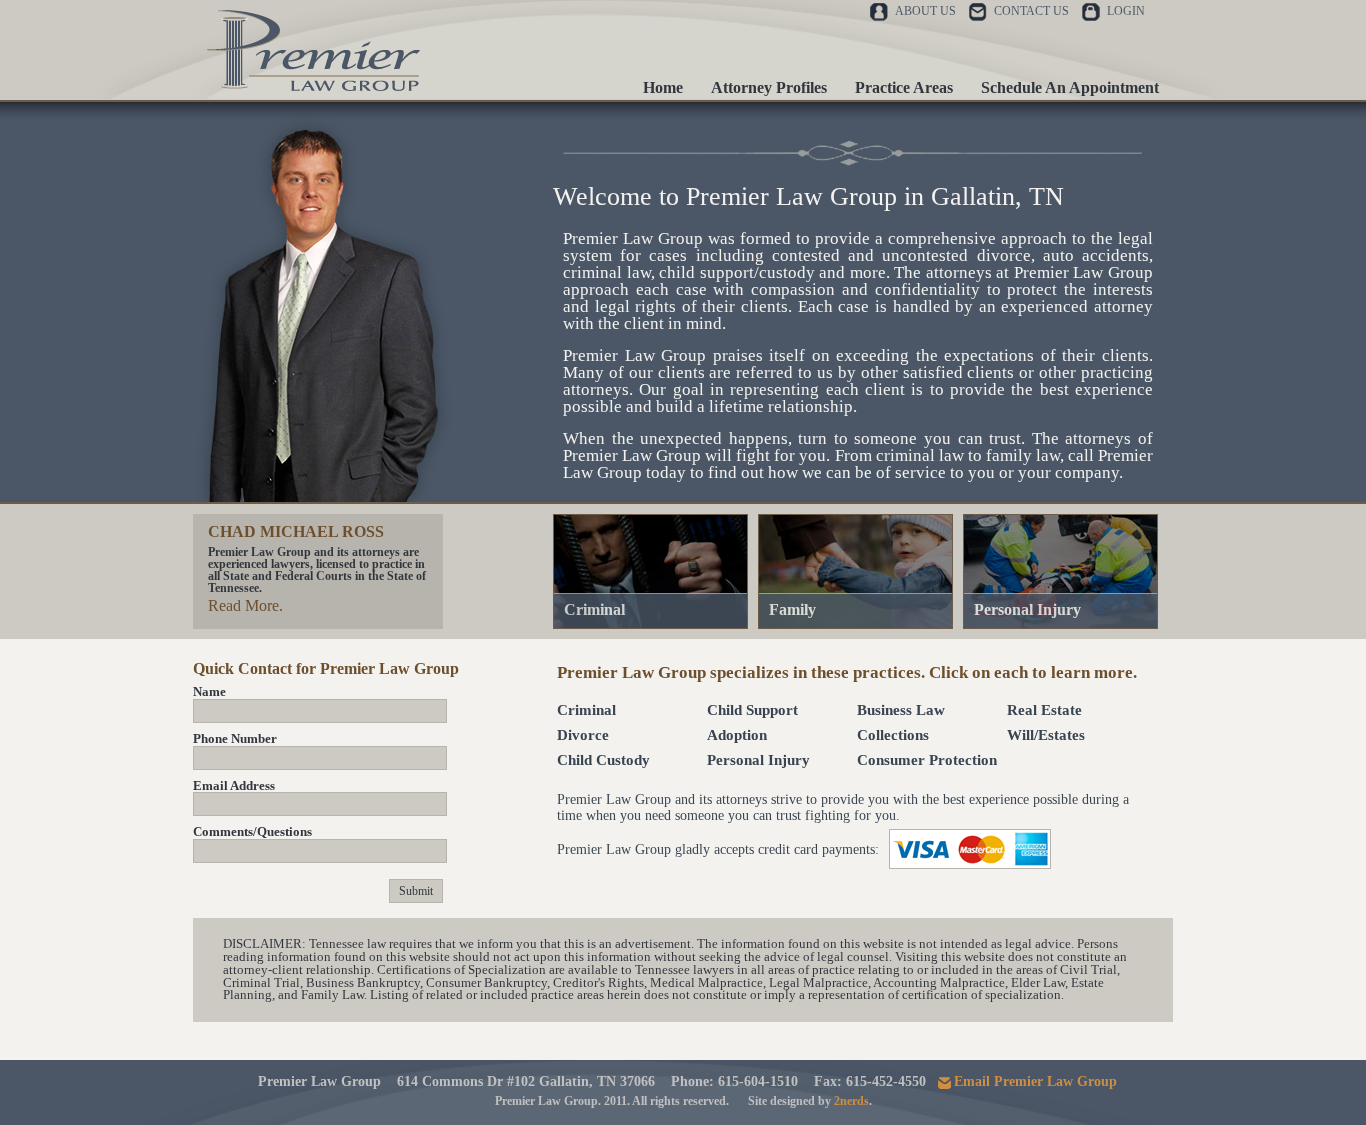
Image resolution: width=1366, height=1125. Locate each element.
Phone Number (235, 739)
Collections (893, 735)
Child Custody (603, 760)
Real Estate (1044, 710)
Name (209, 692)
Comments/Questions (252, 832)
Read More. (245, 605)
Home (663, 87)
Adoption (737, 735)
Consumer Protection (927, 760)
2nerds (851, 1101)
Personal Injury (1027, 609)
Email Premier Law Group (1035, 1081)
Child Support (752, 710)
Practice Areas (904, 87)
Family (792, 609)
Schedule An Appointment (1070, 87)
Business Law (901, 710)
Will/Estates (1046, 735)
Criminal (594, 609)
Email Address (234, 786)
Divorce (583, 735)
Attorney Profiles (769, 87)
